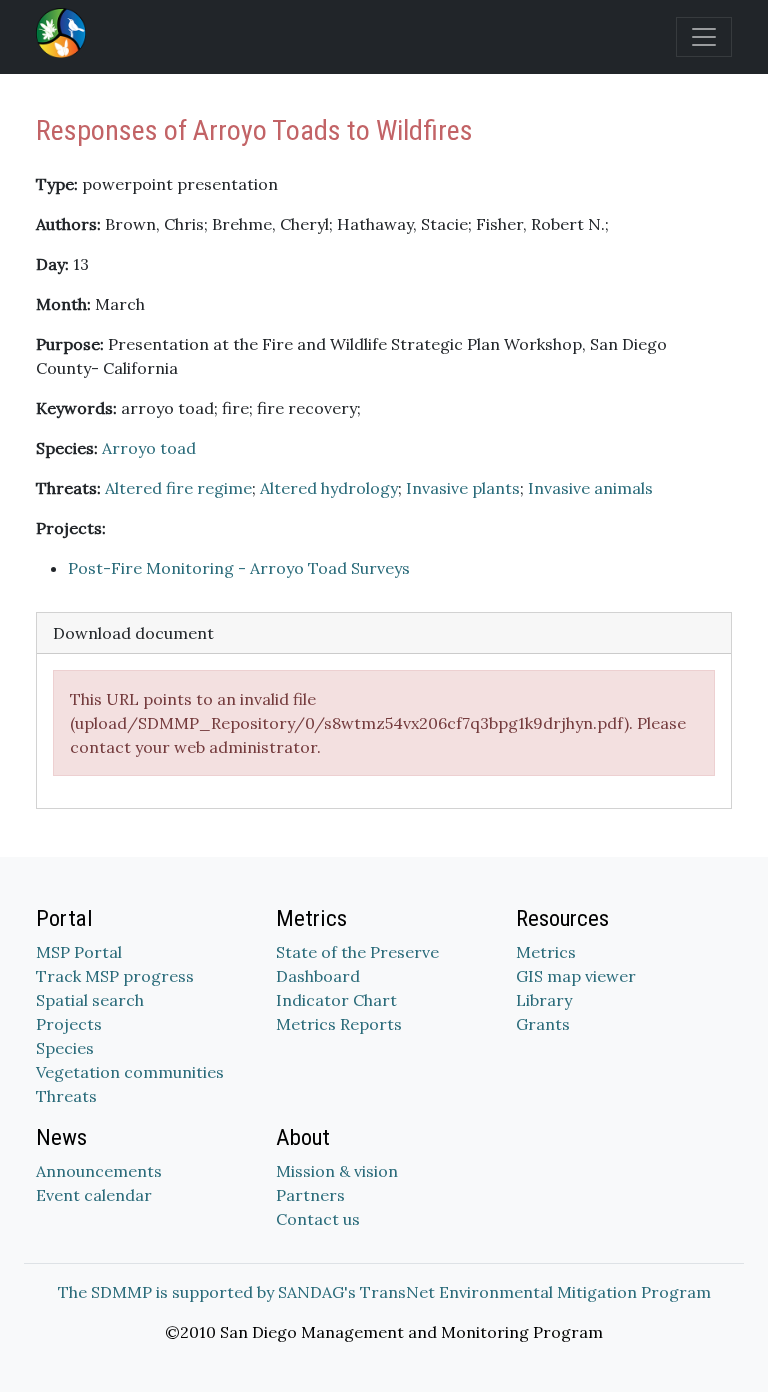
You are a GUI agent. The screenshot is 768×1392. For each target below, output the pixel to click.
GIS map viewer (576, 976)
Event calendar (94, 1195)
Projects (69, 1024)
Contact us (318, 1219)
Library (544, 1000)
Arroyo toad (149, 448)
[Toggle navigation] (704, 37)
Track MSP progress (115, 976)
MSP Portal (79, 952)
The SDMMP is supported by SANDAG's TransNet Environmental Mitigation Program (384, 1292)
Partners (310, 1195)
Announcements (99, 1171)
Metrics (546, 952)
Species (65, 1048)
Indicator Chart (336, 1000)
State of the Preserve (357, 952)
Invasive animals (590, 488)
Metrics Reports (339, 1024)
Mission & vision (337, 1171)
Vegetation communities (130, 1072)
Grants (543, 1024)
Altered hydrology (329, 488)
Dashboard (318, 976)
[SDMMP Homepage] (65, 33)
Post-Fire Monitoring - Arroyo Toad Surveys (239, 568)
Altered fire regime (178, 488)
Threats (66, 1096)
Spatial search (90, 1000)
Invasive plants (463, 488)
